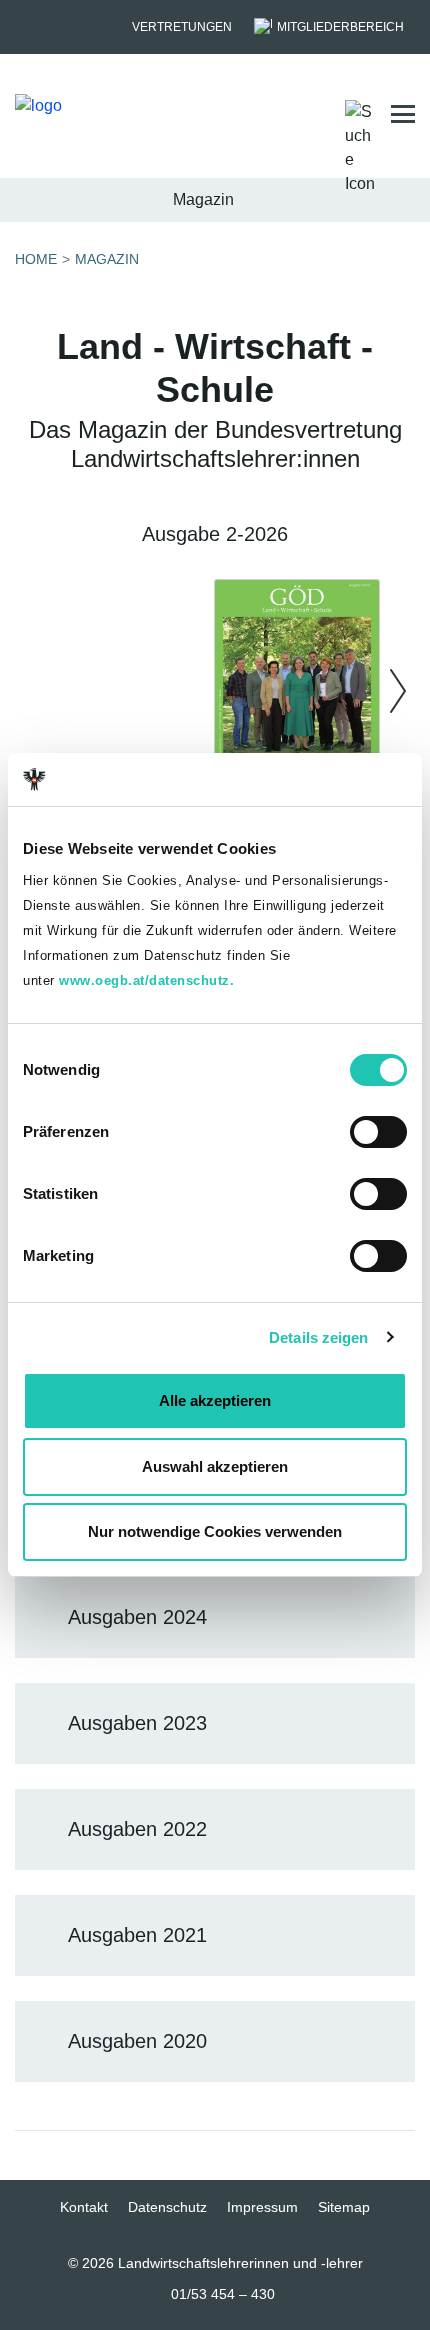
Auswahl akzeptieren (215, 1466)
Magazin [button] (203, 199)
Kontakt (84, 2207)
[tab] (215, 1617)
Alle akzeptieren (215, 1400)
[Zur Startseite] (96, 114)
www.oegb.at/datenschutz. (146, 980)
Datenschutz (167, 2207)
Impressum (262, 2207)
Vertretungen (182, 27)
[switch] (378, 1132)
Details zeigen (318, 1337)
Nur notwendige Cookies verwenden (215, 1531)
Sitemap (344, 2207)
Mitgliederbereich (340, 27)
